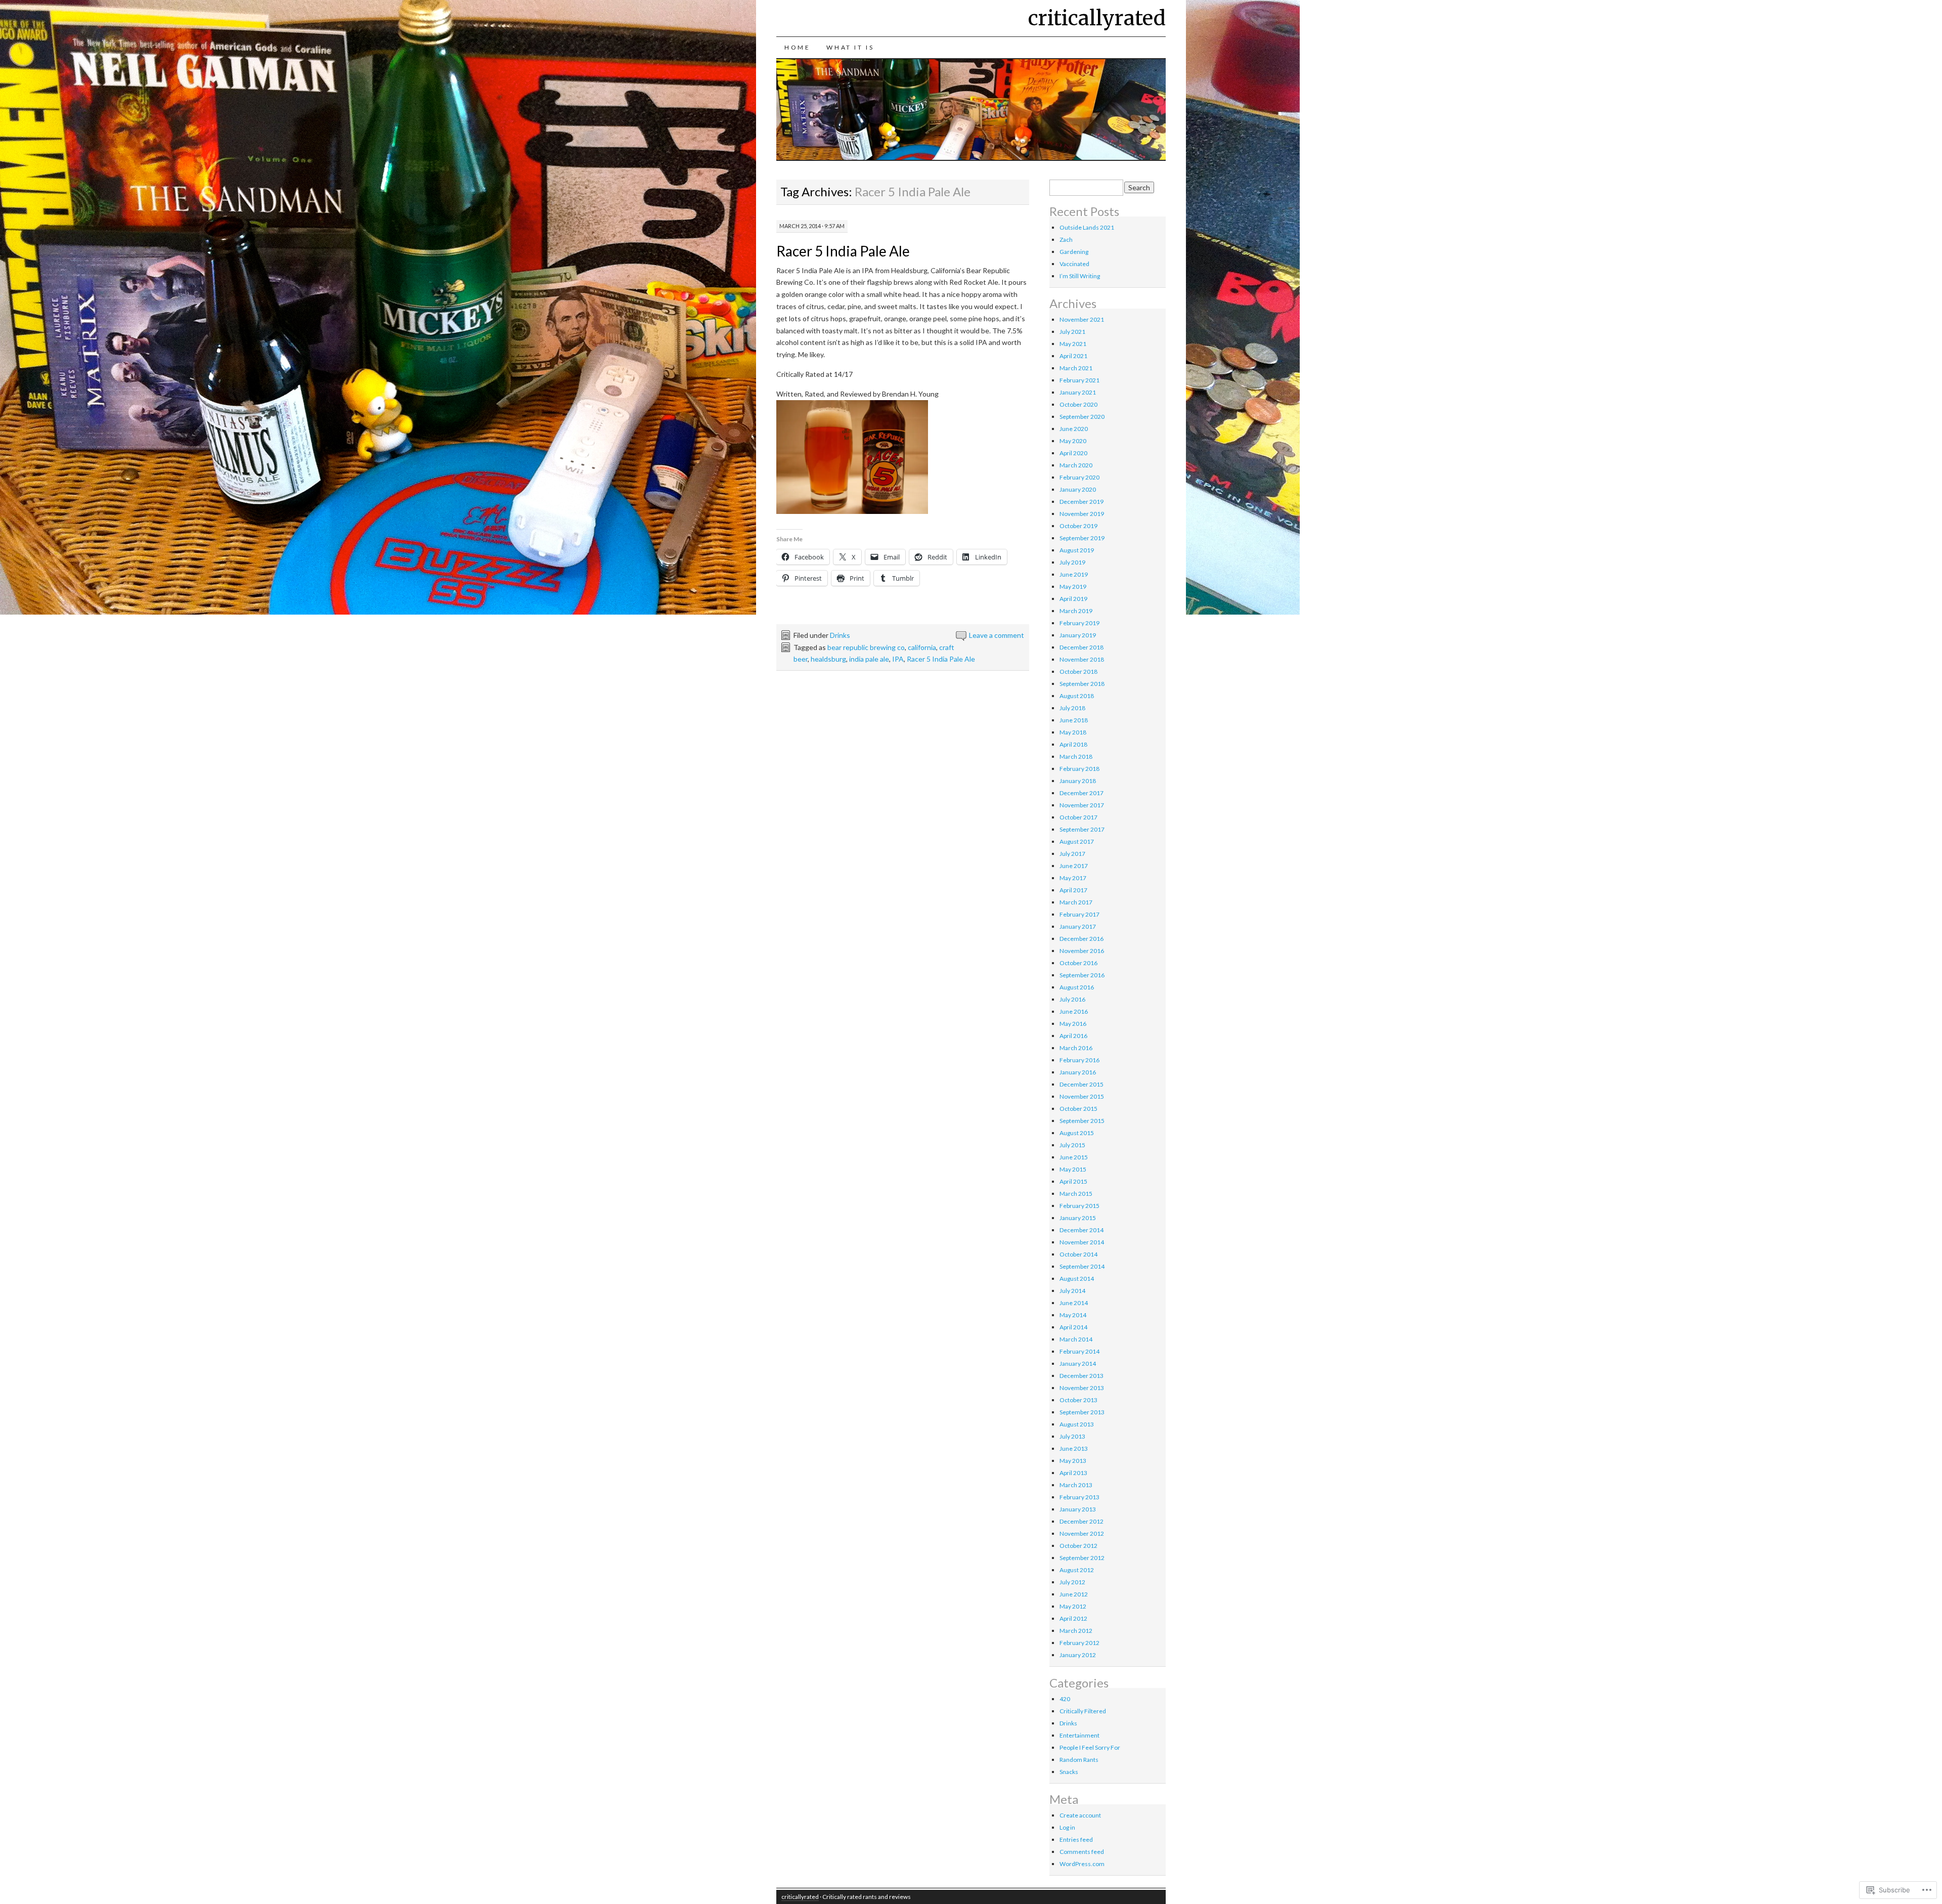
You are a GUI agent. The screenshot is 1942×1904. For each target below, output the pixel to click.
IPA (898, 659)
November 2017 (1082, 805)
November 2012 (1082, 1533)
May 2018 (1073, 732)
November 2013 (1082, 1388)
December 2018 (1082, 647)
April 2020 (1073, 453)
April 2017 (1073, 890)
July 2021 (1072, 332)
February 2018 (1079, 769)
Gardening (1074, 252)
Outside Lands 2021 (1087, 227)
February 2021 (1079, 380)
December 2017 (1082, 793)
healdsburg (828, 659)
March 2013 (1076, 1485)
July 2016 (1072, 999)
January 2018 (1078, 781)
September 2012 (1082, 1558)
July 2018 (1072, 708)
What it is (850, 47)
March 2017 (1076, 902)
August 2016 (1077, 987)
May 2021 (1073, 344)
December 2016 (1082, 939)
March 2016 (1076, 1048)
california (922, 647)
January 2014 (1078, 1364)
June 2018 (1074, 720)
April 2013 (1073, 1473)
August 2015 (1077, 1133)
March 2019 (1076, 611)
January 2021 (1078, 392)
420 (1065, 1699)
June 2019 (1074, 574)
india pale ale (869, 659)
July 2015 (1072, 1145)
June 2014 (1074, 1303)
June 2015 (1074, 1157)
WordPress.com (1082, 1864)
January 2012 (1078, 1655)
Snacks (1069, 1772)
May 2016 (1073, 1024)
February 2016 (1079, 1060)
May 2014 (1073, 1315)
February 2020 (1079, 477)
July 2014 (1072, 1291)
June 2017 (1074, 866)
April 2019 (1073, 599)
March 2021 (1076, 368)
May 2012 (1073, 1606)
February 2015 (1079, 1206)
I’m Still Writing (1080, 276)
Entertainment (1079, 1735)
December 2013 (1082, 1376)
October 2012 (1078, 1546)
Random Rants (1079, 1760)
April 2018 (1073, 744)
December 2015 (1082, 1084)
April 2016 (1073, 1036)
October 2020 (1078, 404)
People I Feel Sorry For (1090, 1747)
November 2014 (1082, 1242)
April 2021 (1073, 356)
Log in (1067, 1827)
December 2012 (1082, 1521)
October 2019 (1078, 526)
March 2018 (1076, 756)
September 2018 (1082, 684)
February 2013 (1079, 1497)
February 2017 (1079, 914)
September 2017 (1082, 829)
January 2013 (1078, 1509)
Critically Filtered (1083, 1711)
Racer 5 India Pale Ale (843, 251)
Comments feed (1082, 1852)
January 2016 (1078, 1072)
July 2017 (1072, 854)
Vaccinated (1074, 264)
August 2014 (1077, 1279)
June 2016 (1074, 1011)
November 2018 (1082, 659)
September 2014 (1082, 1266)
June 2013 (1074, 1448)
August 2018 (1077, 696)
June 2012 (1074, 1594)
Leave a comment (997, 635)
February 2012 (1079, 1643)
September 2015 (1082, 1121)
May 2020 (1073, 441)
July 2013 (1072, 1436)
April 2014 (1073, 1327)
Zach (1066, 240)
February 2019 (1079, 623)
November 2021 (1082, 319)
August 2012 (1077, 1570)
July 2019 (1072, 562)
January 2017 (1078, 926)
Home (797, 47)
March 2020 (1076, 465)
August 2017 (1077, 841)
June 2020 (1074, 429)
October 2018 (1078, 672)
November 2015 (1082, 1096)
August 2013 (1077, 1424)
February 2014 (1079, 1351)
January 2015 (1078, 1218)
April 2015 (1073, 1181)
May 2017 (1073, 878)
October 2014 (1078, 1254)
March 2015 (1076, 1194)
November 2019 (1082, 514)
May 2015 (1073, 1169)
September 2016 (1082, 975)
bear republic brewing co (866, 647)
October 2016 (1078, 963)
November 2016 (1082, 951)
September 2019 (1082, 538)
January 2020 (1078, 489)
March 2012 (1076, 1631)
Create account (1080, 1815)
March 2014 (1076, 1339)
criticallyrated (1097, 18)
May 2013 (1073, 1461)
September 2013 (1082, 1412)
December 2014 (1082, 1230)
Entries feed (1076, 1840)
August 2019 (1077, 550)
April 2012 (1073, 1618)
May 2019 (1073, 587)
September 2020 (1082, 417)
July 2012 (1072, 1582)
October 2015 (1078, 1109)
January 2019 (1078, 635)
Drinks (840, 635)
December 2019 (1082, 502)
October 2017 (1078, 817)
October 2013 (1078, 1400)
